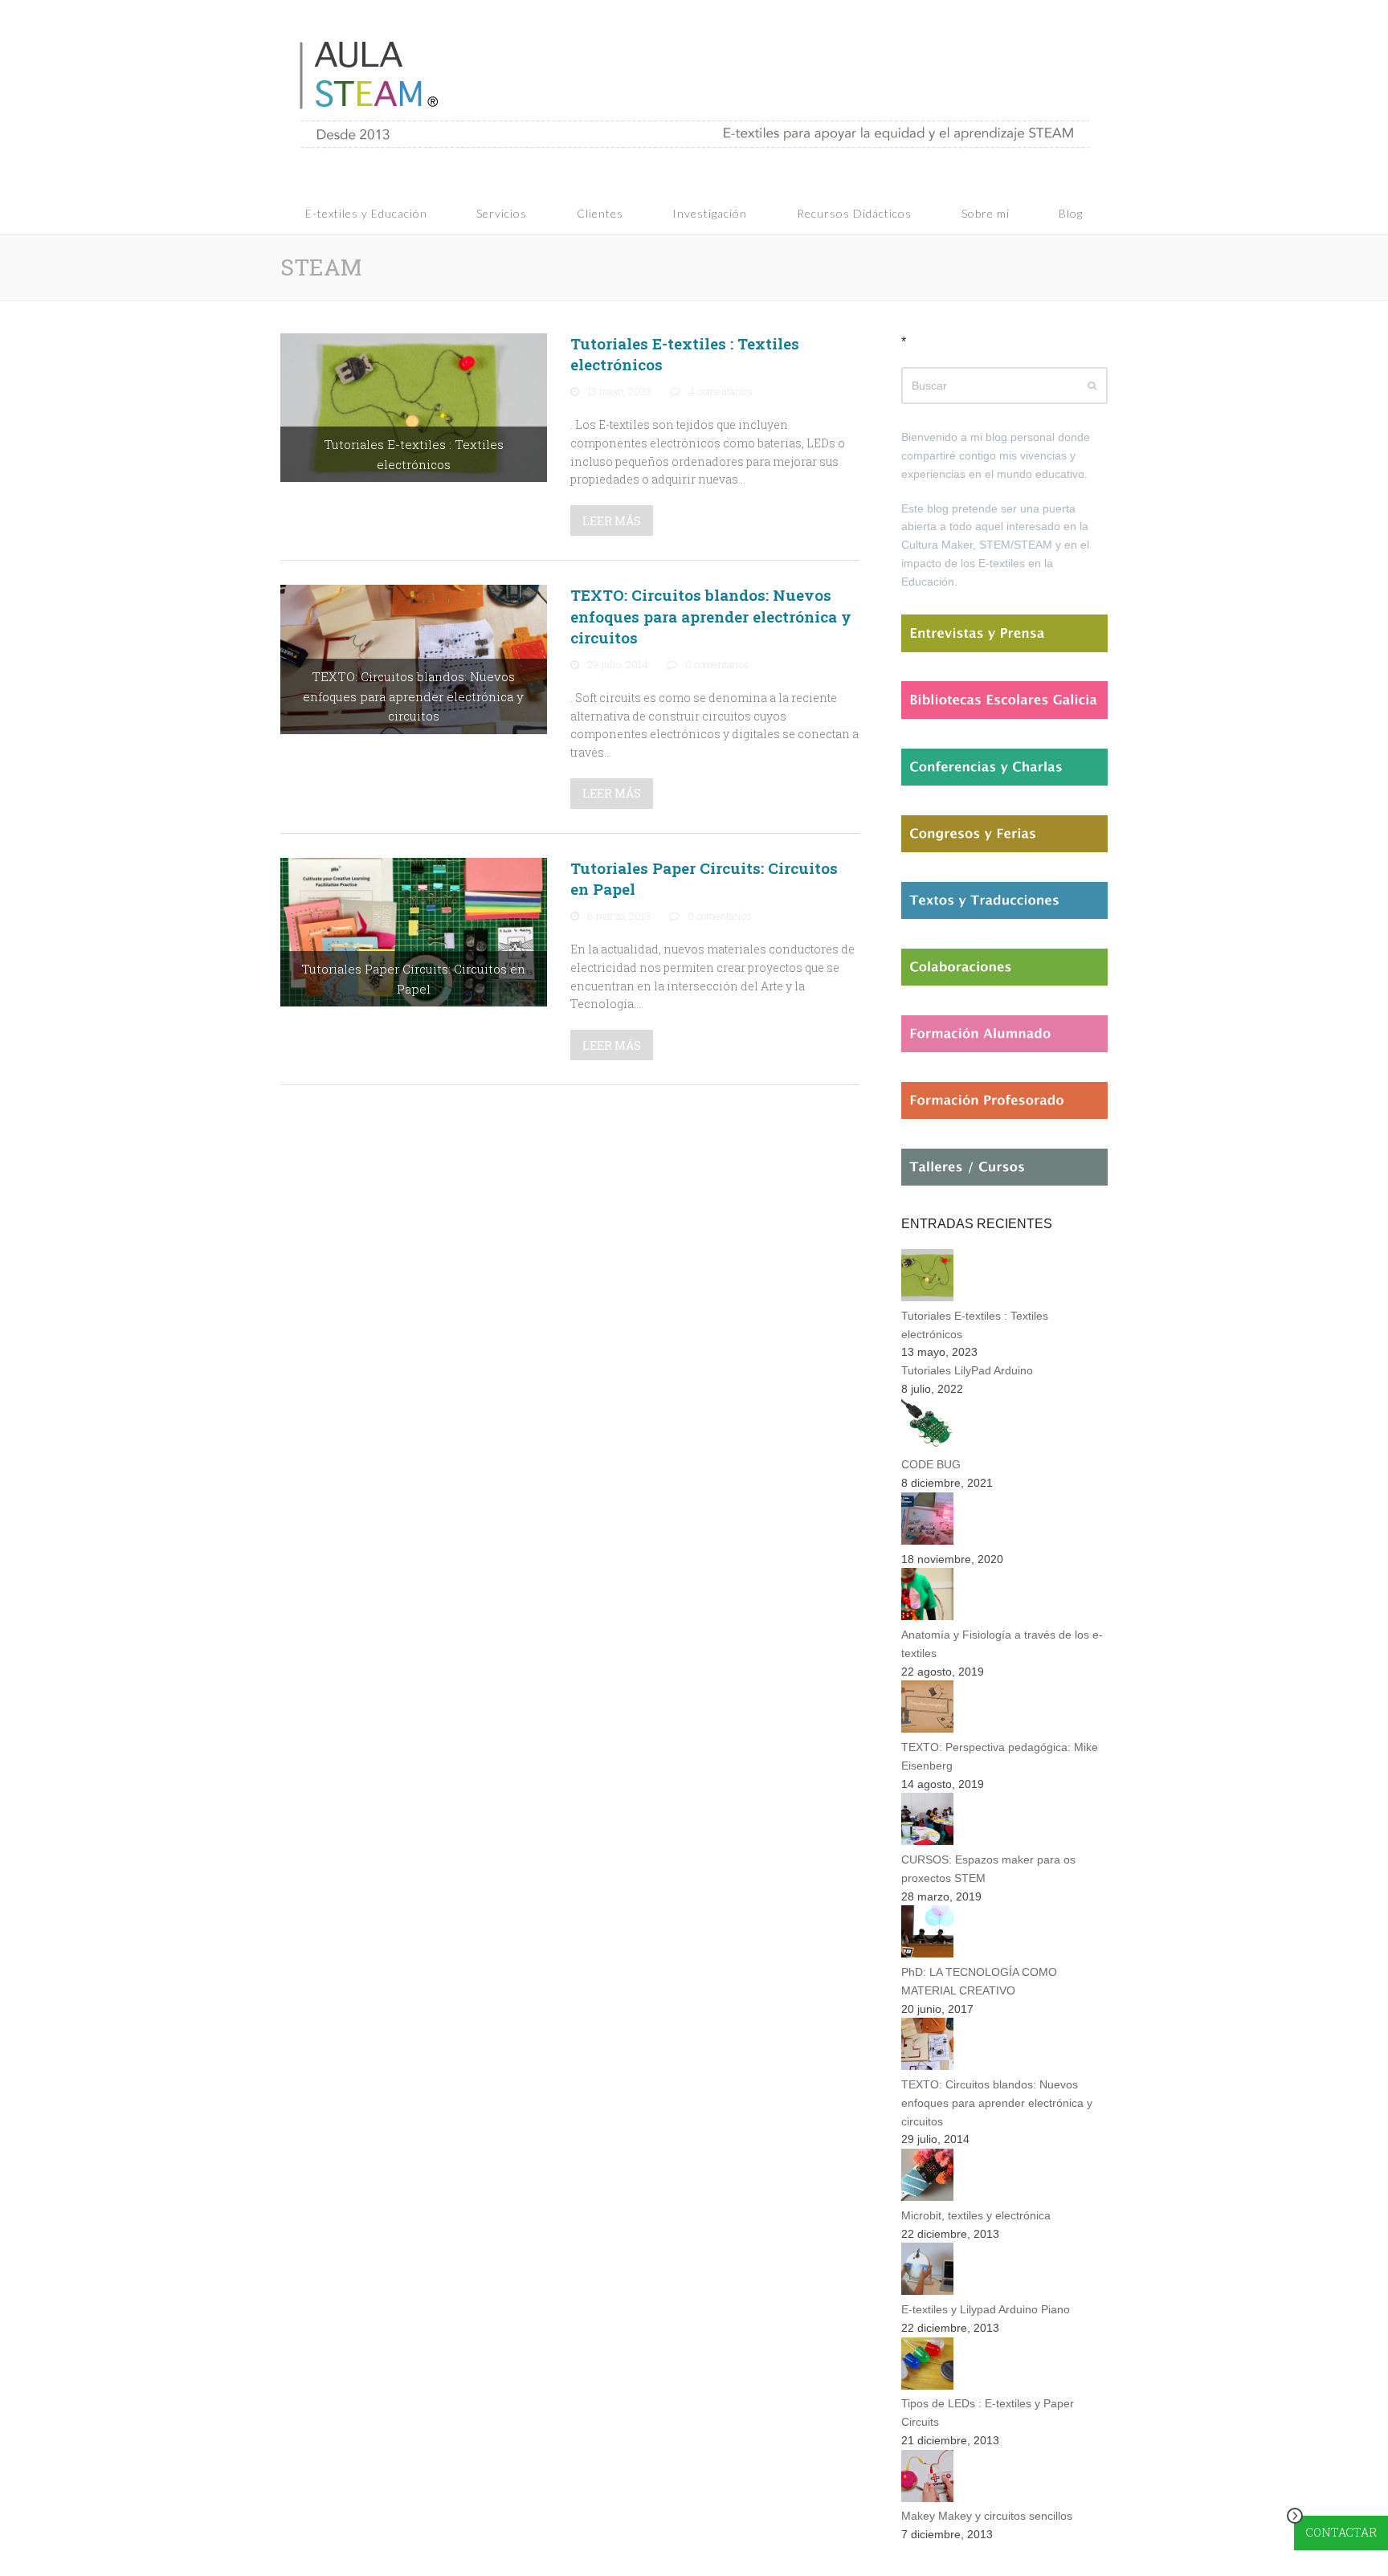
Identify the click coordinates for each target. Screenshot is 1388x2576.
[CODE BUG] (927, 1447)
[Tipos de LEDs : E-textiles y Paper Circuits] (927, 2386)
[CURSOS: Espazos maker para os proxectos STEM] (927, 1841)
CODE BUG (931, 1464)
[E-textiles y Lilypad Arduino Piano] (927, 2291)
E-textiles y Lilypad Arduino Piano (986, 2309)
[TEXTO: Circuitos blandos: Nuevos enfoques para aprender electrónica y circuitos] (414, 658)
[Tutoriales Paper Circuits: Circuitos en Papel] (414, 931)
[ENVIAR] (1092, 386)
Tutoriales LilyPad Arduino (967, 1370)
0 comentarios (717, 664)
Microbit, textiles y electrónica (976, 2215)
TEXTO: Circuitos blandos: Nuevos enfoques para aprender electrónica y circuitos (711, 616)
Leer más (612, 521)
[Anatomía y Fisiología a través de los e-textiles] (927, 1616)
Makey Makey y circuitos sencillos (987, 2516)
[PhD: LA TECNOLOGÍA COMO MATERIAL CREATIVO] (927, 1953)
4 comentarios (721, 391)
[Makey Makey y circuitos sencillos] (927, 2498)
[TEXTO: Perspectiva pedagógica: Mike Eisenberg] (927, 1729)
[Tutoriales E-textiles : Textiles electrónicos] (414, 406)
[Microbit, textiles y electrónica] (927, 2197)
